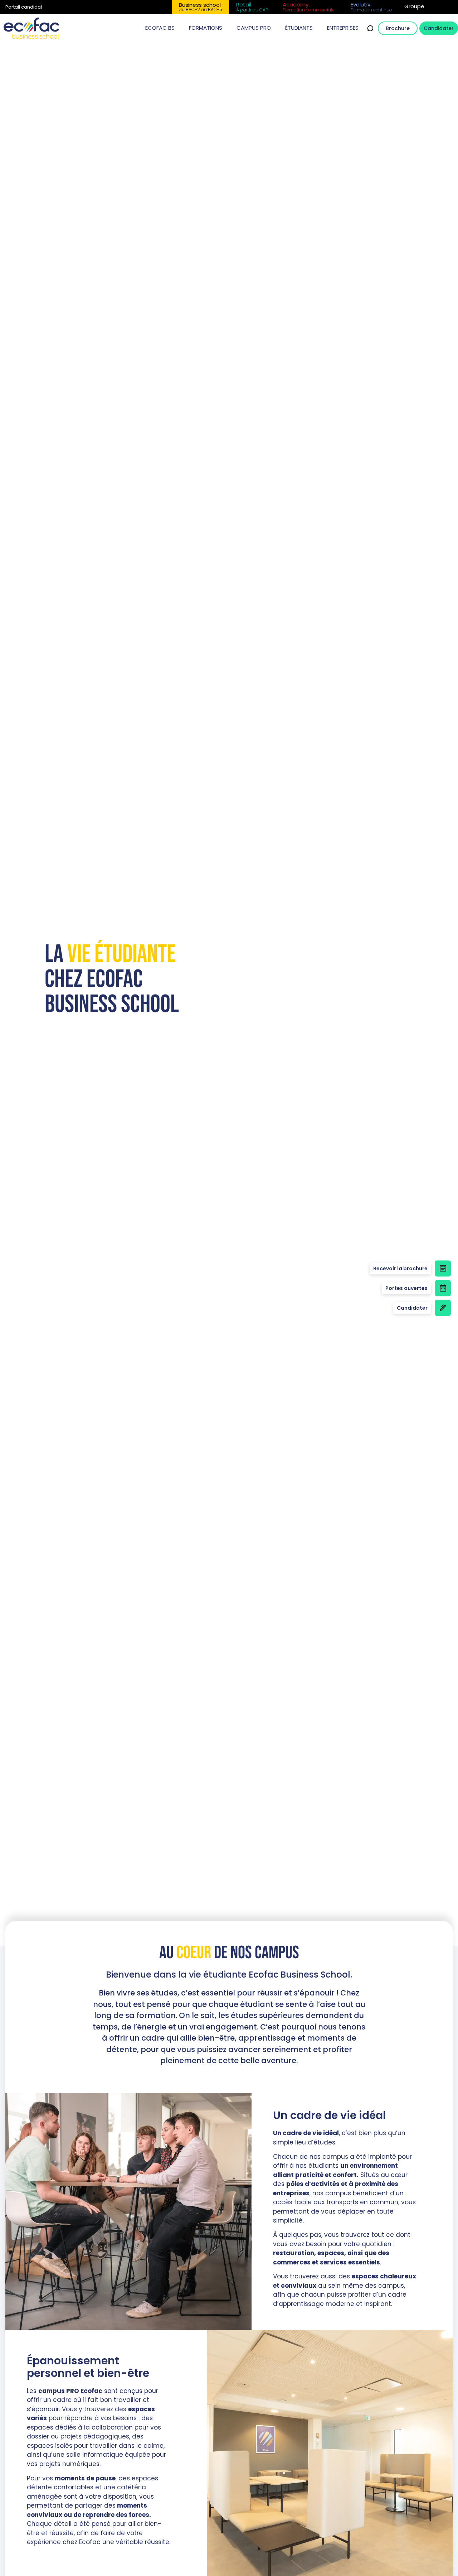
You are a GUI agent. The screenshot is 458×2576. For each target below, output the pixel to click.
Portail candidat (24, 7)
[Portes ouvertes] (443, 1288)
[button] (160, 28)
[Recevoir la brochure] (443, 1268)
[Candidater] (443, 1308)
